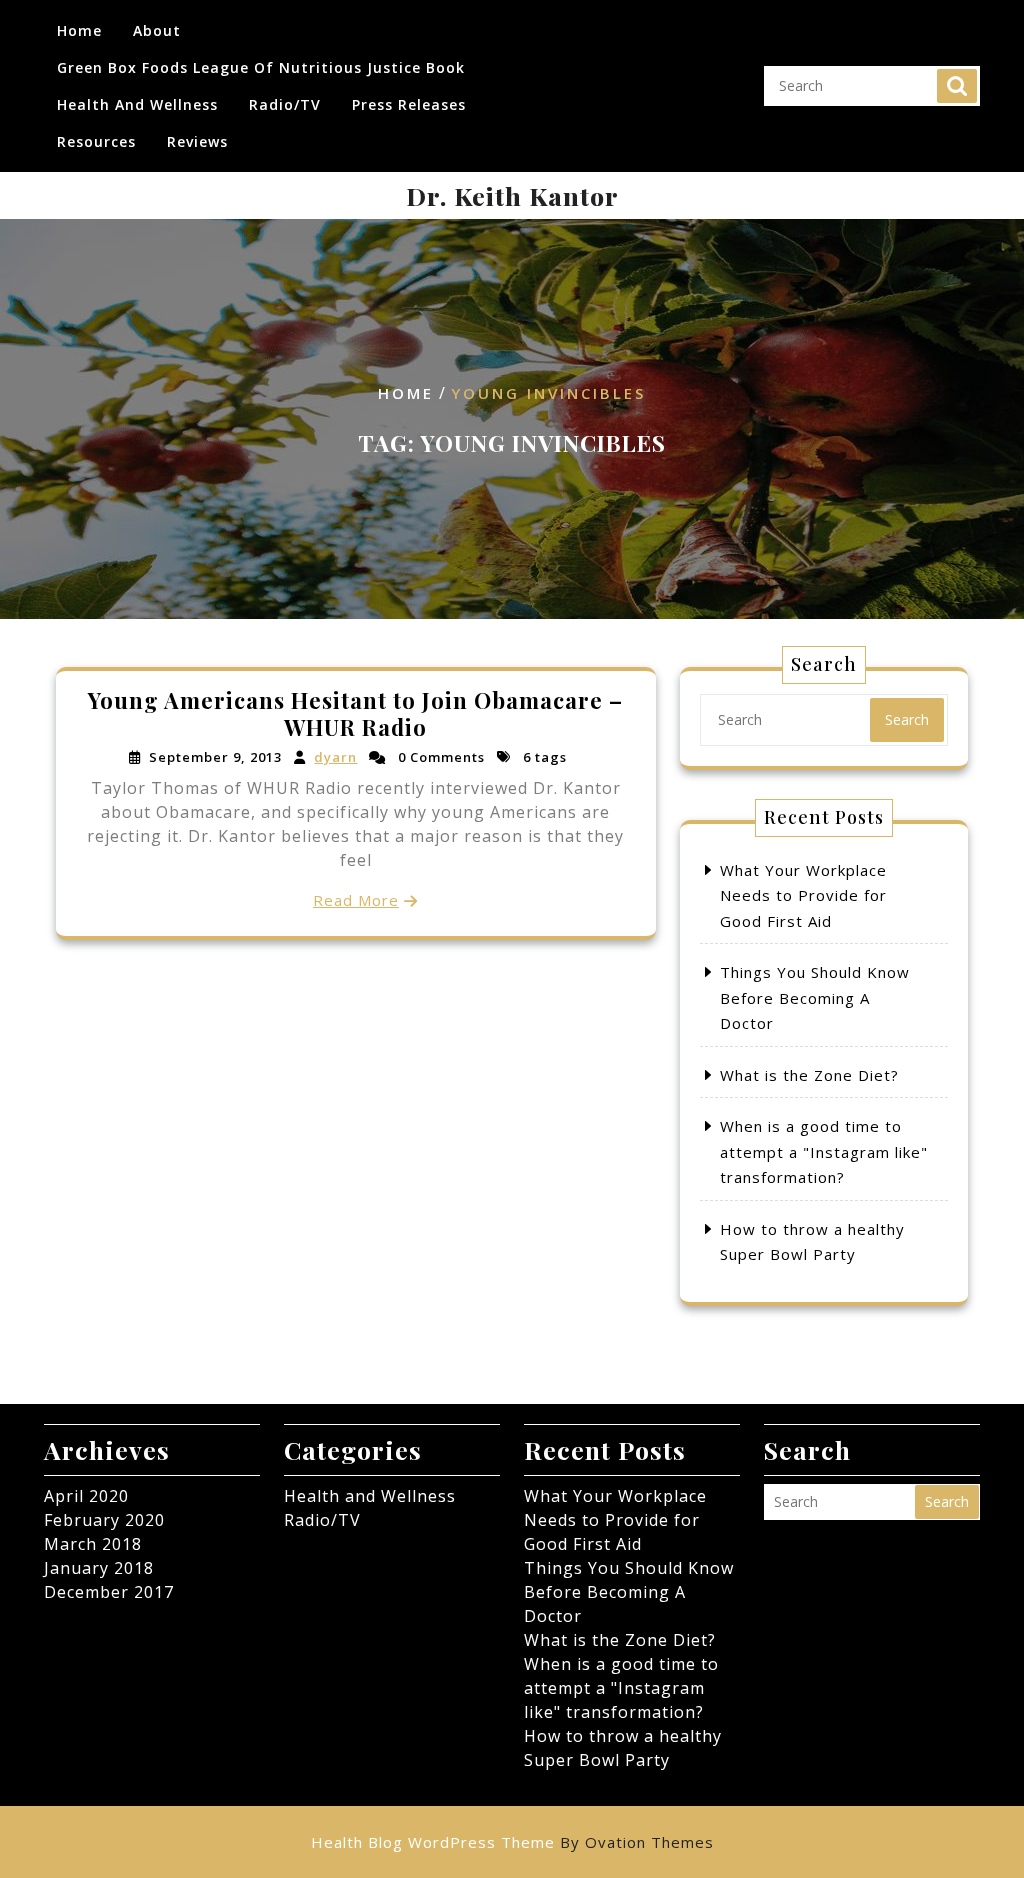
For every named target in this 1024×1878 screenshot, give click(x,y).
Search (957, 86)
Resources (96, 141)
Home (79, 30)
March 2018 (93, 1544)
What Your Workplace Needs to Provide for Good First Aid (803, 895)
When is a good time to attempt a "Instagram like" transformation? (824, 1151)
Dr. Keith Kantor (512, 195)
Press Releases (409, 104)
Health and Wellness (137, 104)
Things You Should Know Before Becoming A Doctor (815, 997)
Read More (356, 900)
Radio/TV (285, 104)
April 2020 (86, 1496)
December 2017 (109, 1592)
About (157, 30)
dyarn (335, 757)
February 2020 (104, 1520)
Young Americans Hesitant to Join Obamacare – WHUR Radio (355, 713)
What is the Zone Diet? (809, 1075)
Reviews (197, 141)
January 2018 (99, 1568)
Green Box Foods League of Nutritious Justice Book (261, 67)
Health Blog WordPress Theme (512, 1842)
